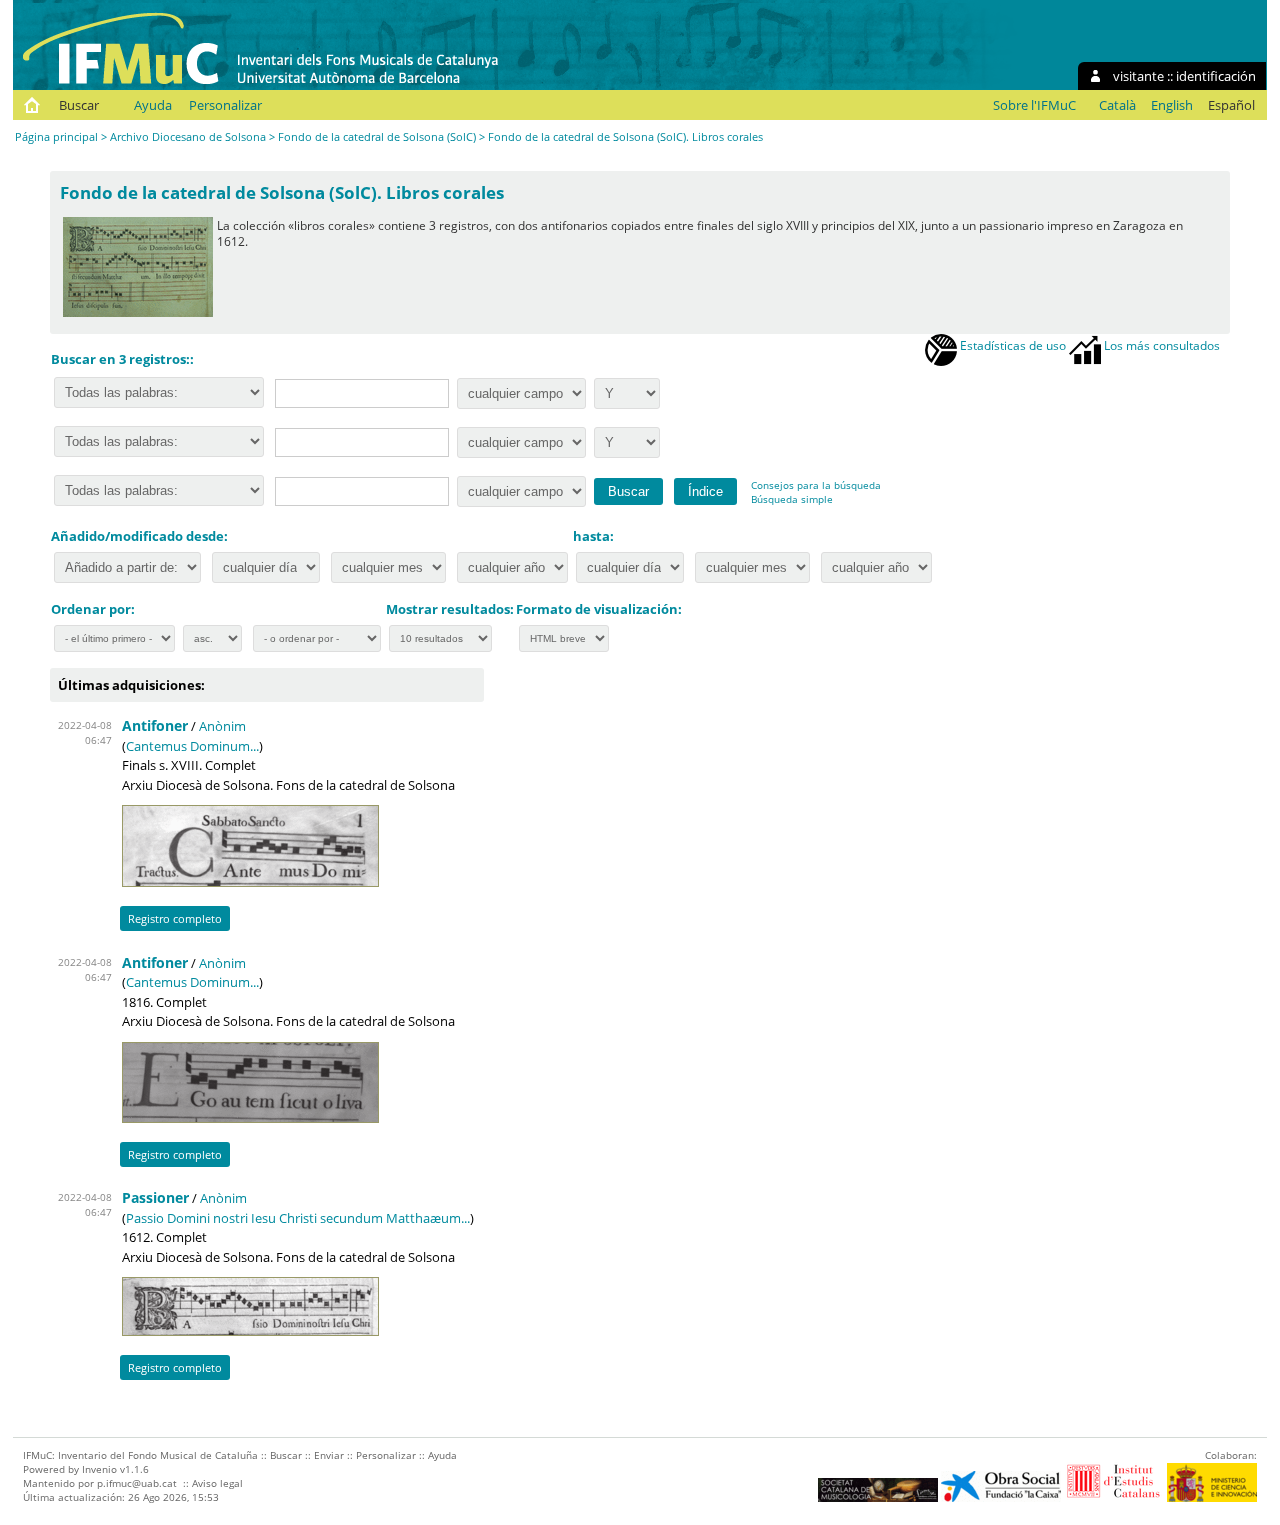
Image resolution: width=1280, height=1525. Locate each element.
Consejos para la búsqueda (816, 485)
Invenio (99, 1469)
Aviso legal (217, 1483)
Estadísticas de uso (1011, 345)
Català (1117, 105)
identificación (1216, 76)
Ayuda (153, 105)
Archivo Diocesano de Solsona (188, 136)
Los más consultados (1160, 345)
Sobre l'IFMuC (1034, 105)
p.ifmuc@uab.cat (137, 1483)
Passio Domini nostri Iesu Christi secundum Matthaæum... (298, 1218)
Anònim (222, 726)
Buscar (79, 105)
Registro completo (175, 918)
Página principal (56, 136)
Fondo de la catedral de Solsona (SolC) (377, 136)
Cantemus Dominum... (192, 746)
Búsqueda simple (792, 499)
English (1172, 105)
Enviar (329, 1455)
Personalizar (225, 105)
